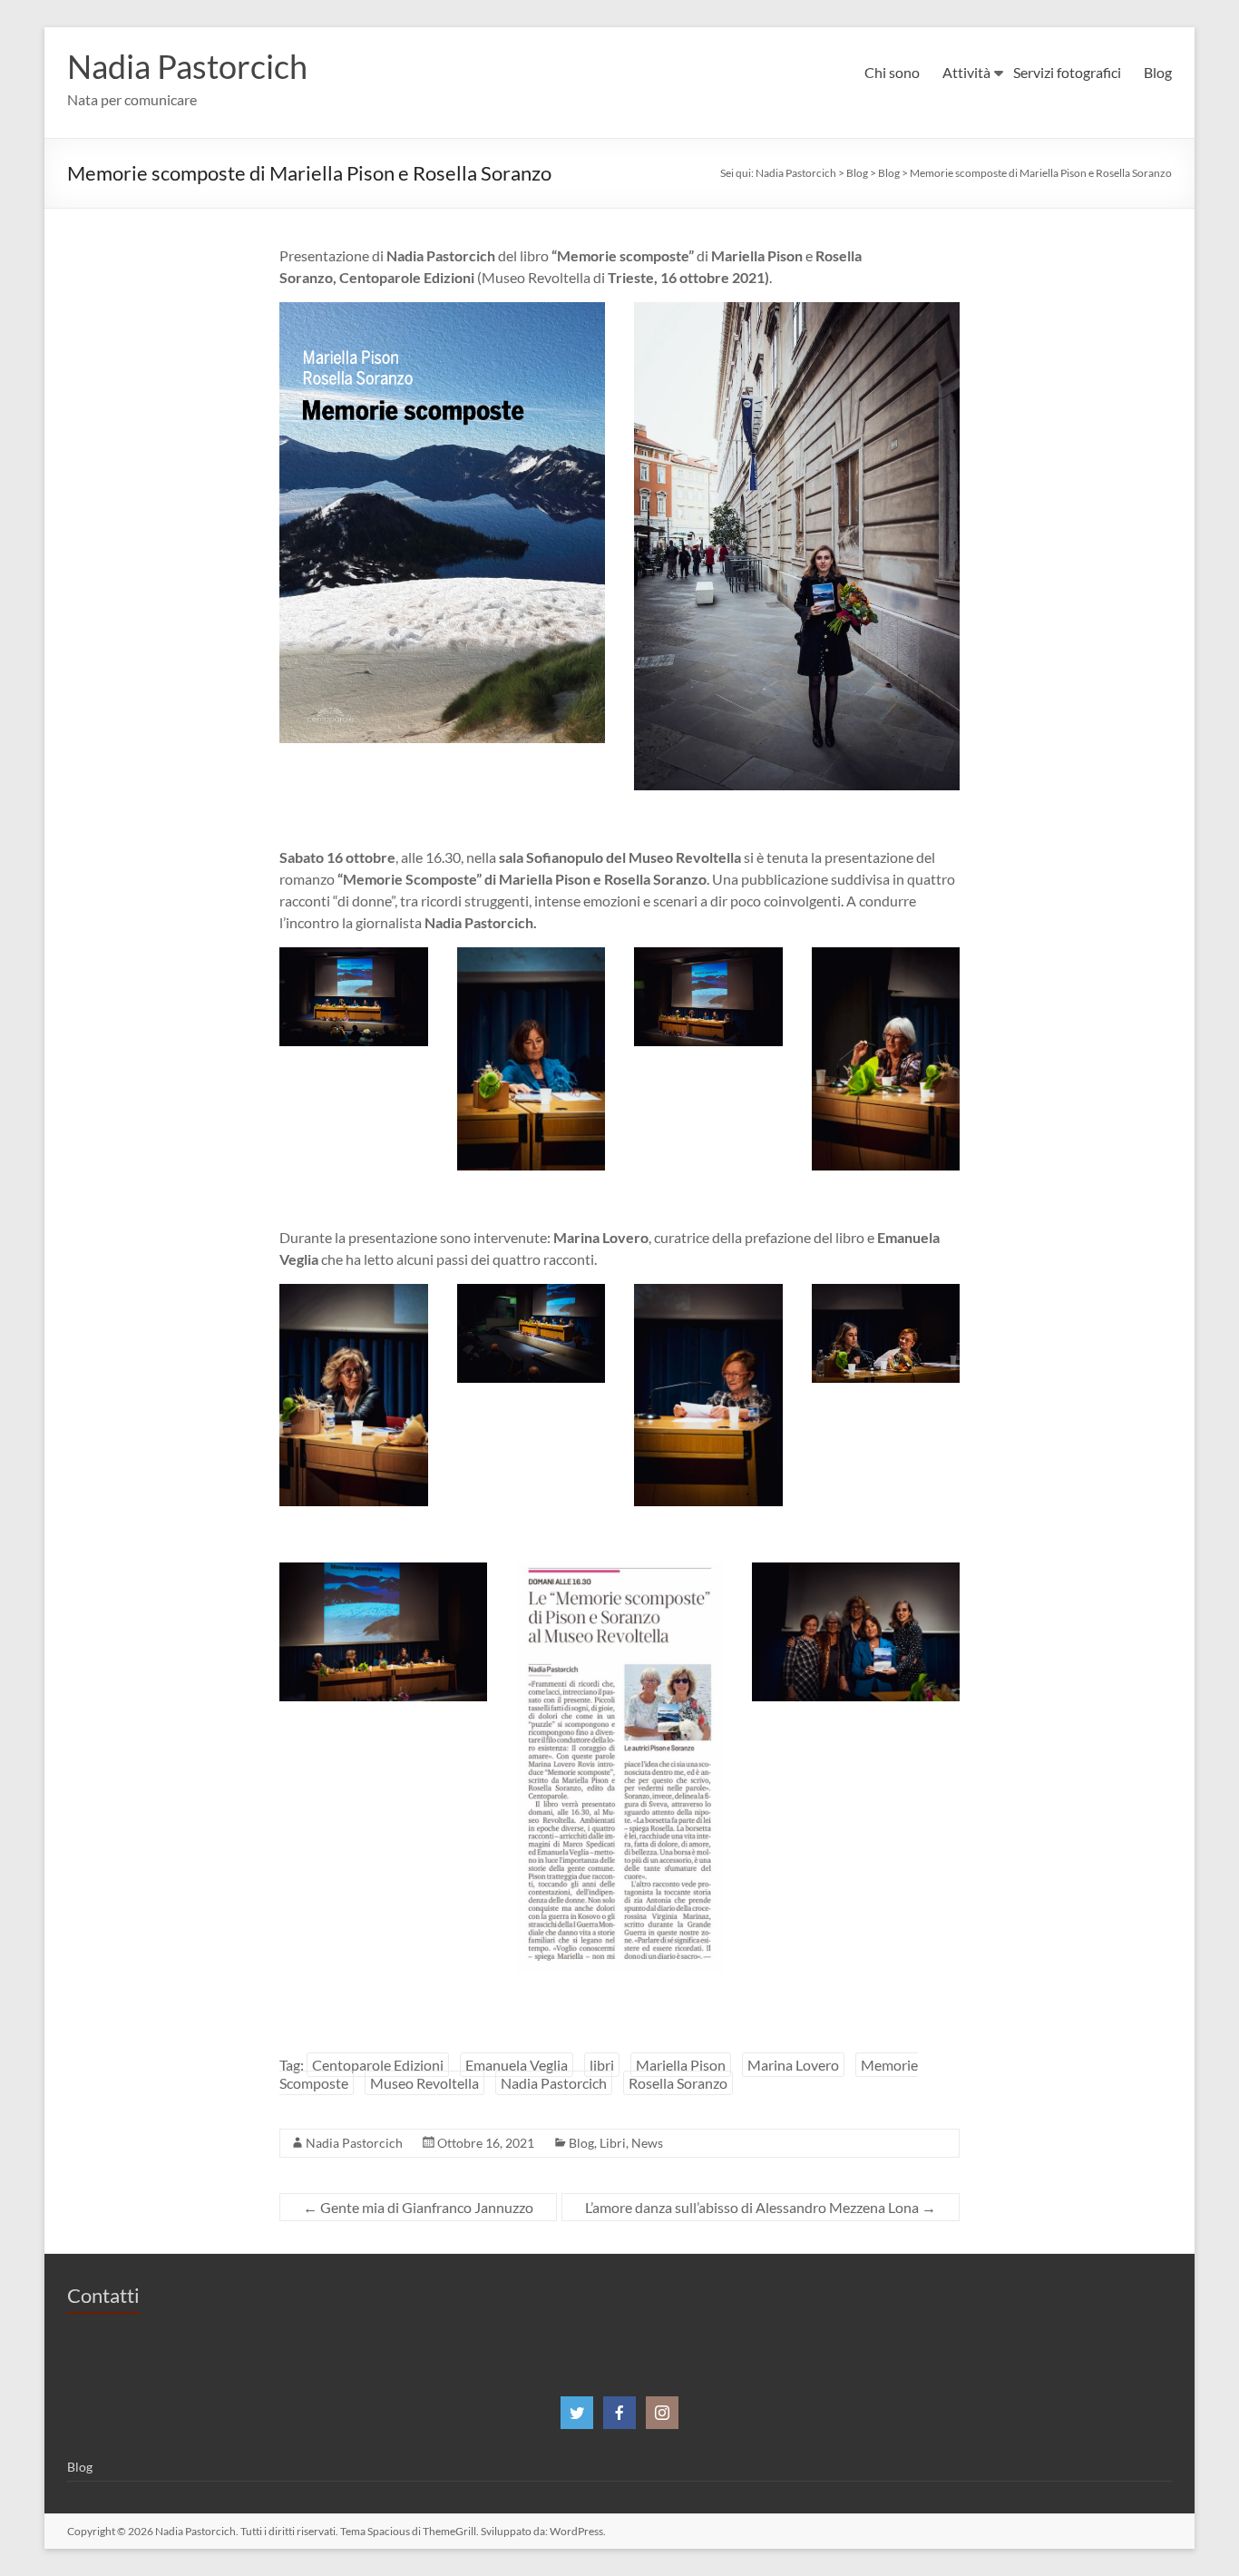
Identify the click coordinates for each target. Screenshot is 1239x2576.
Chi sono (892, 72)
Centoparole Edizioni (378, 2065)
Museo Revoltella (424, 2083)
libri (602, 2065)
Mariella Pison (681, 2065)
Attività (966, 72)
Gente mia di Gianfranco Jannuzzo (418, 2207)
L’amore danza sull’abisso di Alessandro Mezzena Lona (761, 2207)
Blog (1158, 72)
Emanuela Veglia (517, 2065)
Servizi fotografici (1067, 72)
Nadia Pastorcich (187, 66)
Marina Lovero (793, 2065)
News (647, 2143)
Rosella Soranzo (678, 2083)
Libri (613, 2143)
